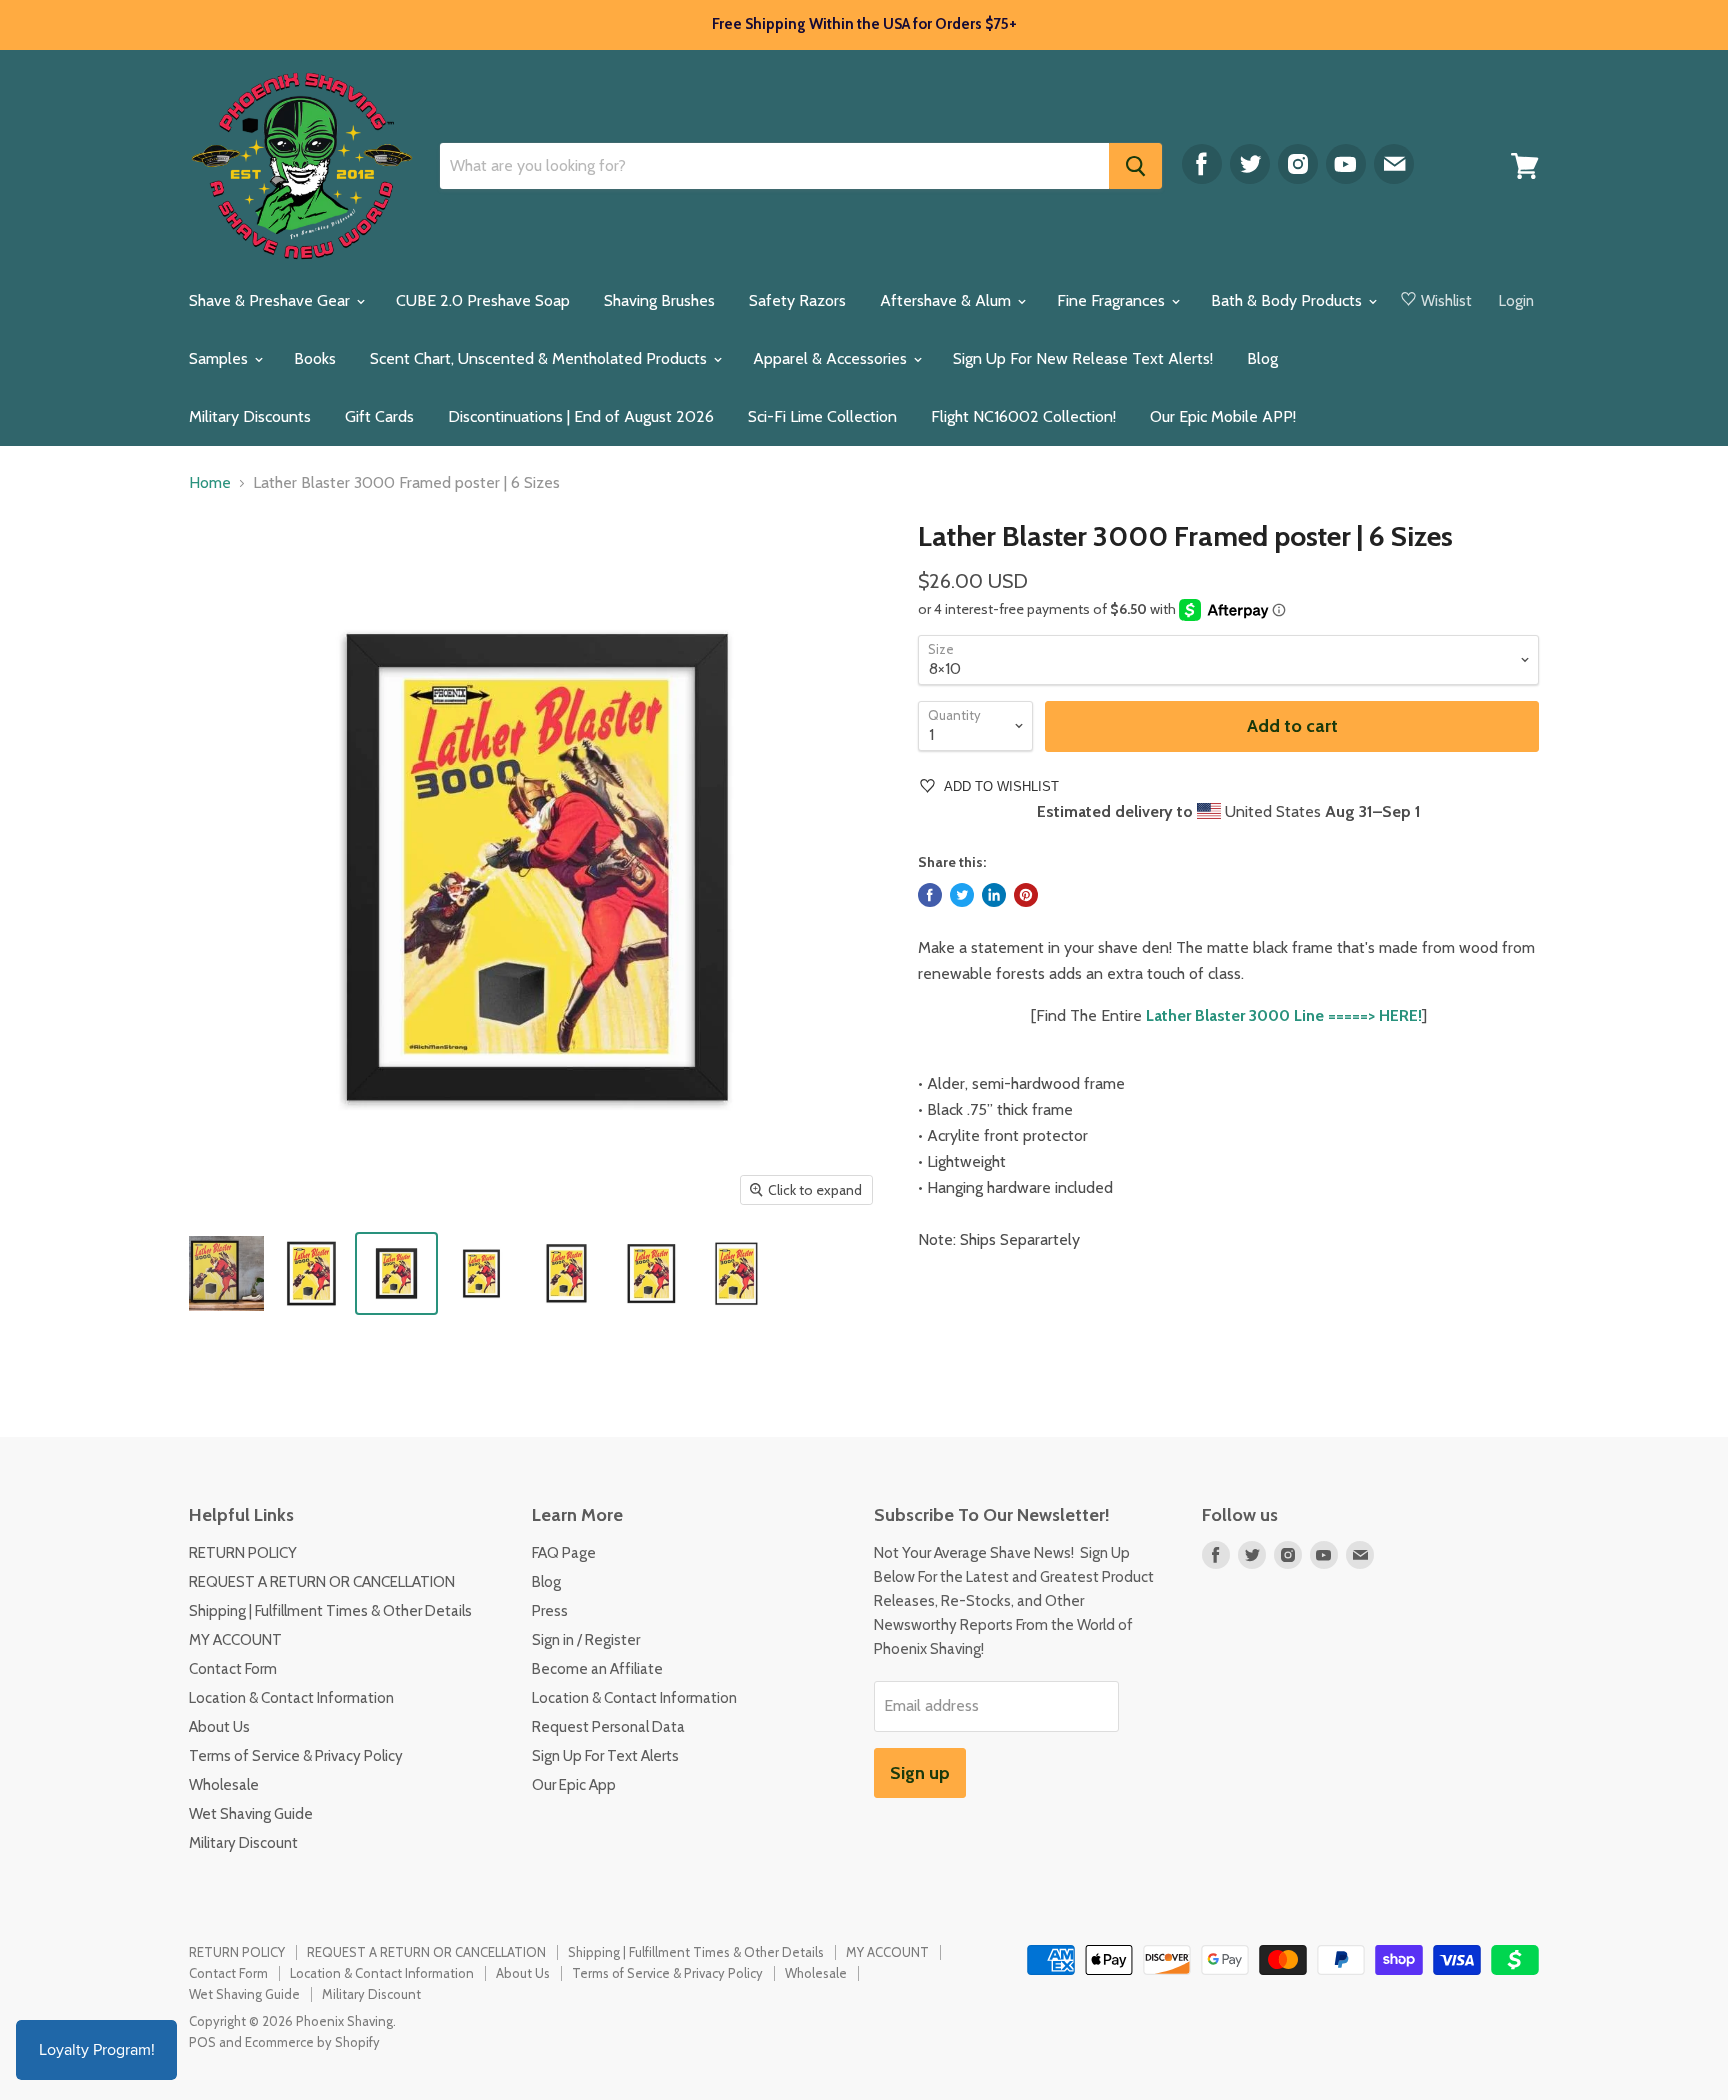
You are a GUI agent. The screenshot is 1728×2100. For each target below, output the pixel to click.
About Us (219, 1727)
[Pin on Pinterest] (1026, 895)
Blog (1262, 358)
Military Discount (243, 1843)
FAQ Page (564, 1553)
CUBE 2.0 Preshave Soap (483, 300)
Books (315, 358)
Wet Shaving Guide (251, 1814)
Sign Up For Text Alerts (605, 1756)
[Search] (1135, 166)
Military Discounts (250, 416)
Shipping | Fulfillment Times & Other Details (330, 1611)
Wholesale (224, 1785)
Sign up (920, 1773)
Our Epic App (574, 1785)
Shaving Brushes (659, 300)
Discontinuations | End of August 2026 (581, 416)
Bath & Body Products (1288, 300)
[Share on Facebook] (930, 895)
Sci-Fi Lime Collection (822, 416)
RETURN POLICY (243, 1553)
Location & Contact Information (291, 1698)
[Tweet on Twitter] (962, 895)
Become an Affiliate (597, 1669)
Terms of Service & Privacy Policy (296, 1756)
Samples (220, 358)
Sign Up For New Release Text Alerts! (1083, 358)
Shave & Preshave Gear (271, 300)
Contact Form (233, 1669)
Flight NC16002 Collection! (1023, 416)
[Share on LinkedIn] (994, 895)
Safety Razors (797, 300)
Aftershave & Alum (947, 300)
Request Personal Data (608, 1727)
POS (202, 2042)
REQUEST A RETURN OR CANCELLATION (322, 1582)
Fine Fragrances (1113, 300)
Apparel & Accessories (832, 358)
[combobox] (774, 166)
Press (550, 1611)
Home (210, 483)
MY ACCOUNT (235, 1640)
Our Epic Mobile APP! (1223, 416)
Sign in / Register (586, 1640)
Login (1516, 301)
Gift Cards (379, 416)
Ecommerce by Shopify (312, 2042)
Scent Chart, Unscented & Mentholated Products (540, 358)
